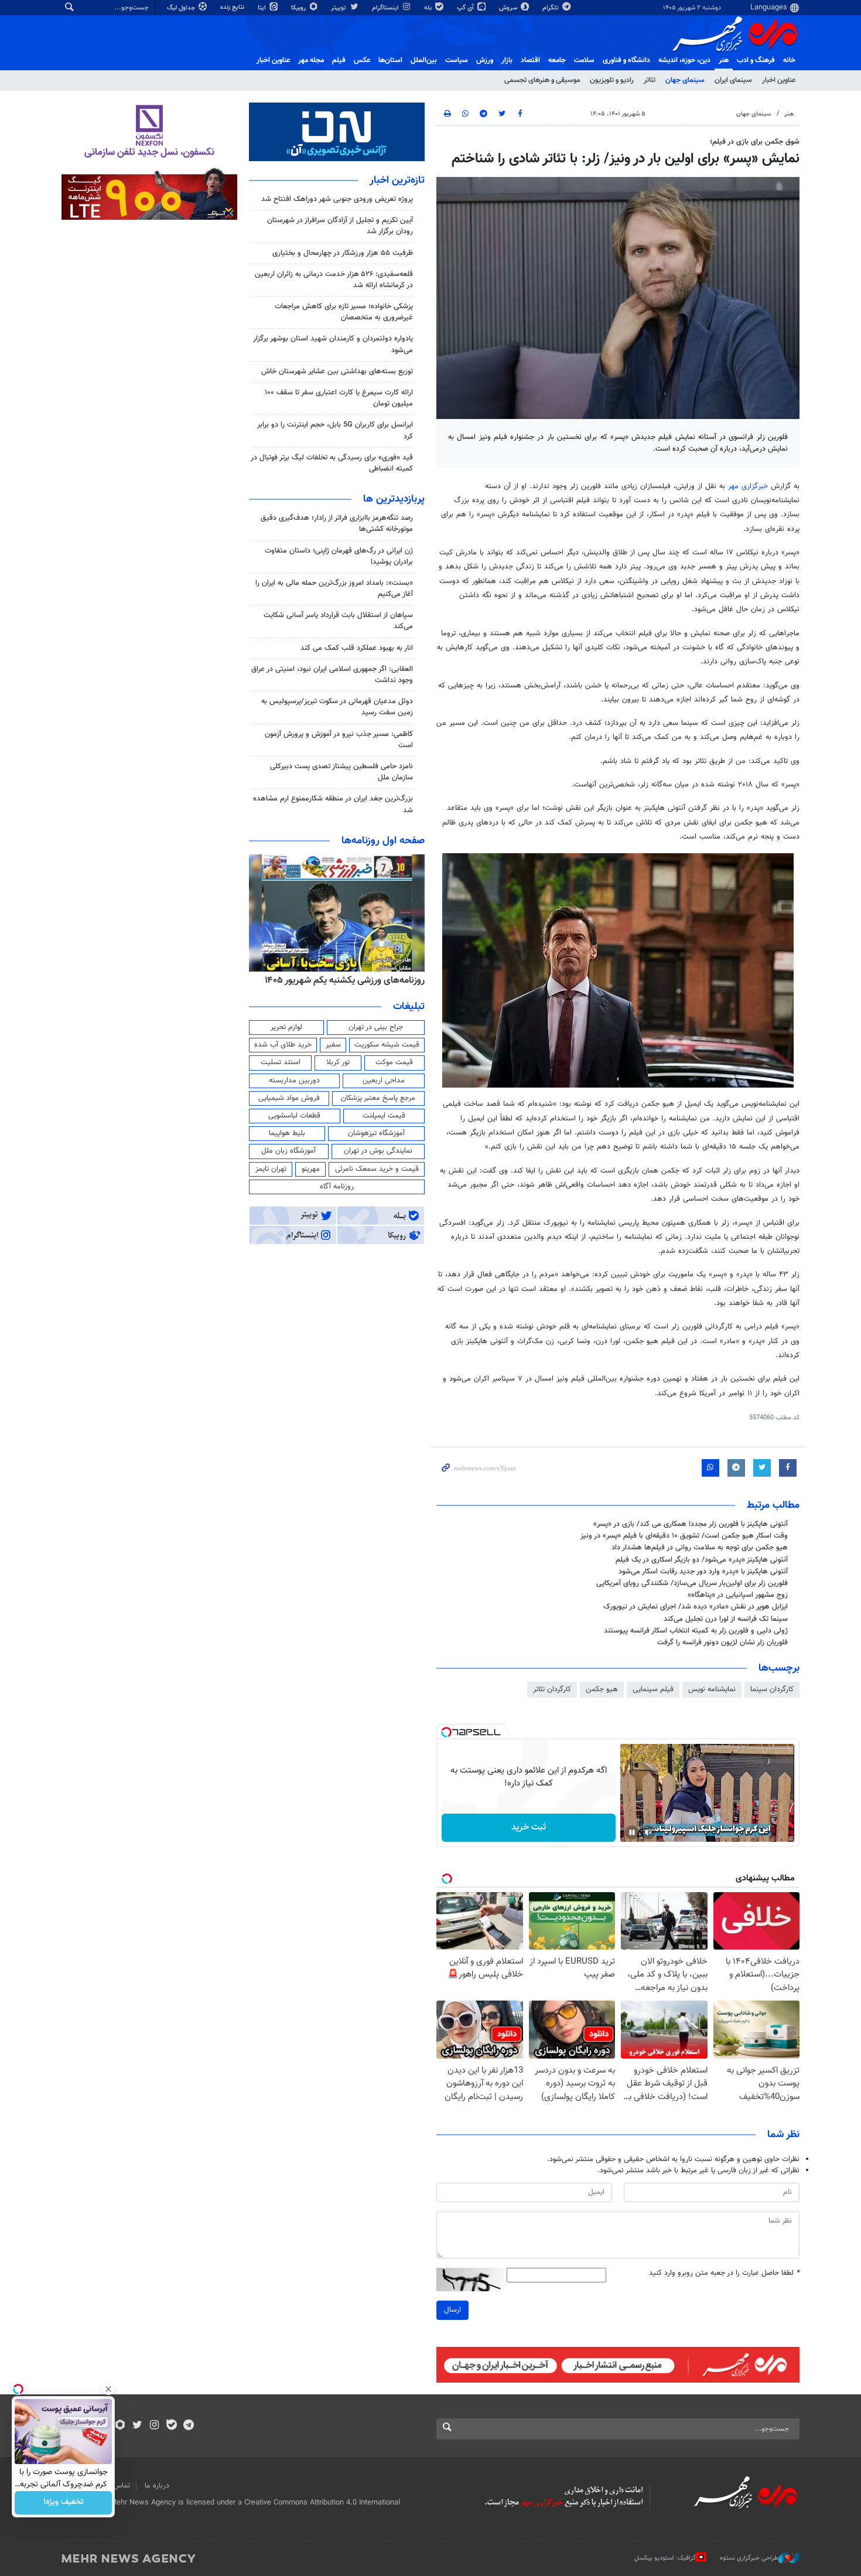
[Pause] (632, 1832)
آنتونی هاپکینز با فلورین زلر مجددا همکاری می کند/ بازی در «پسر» (691, 1524)
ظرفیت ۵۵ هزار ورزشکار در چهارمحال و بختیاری (343, 253)
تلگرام (551, 8)
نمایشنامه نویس (712, 1689)
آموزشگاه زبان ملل (288, 1151)
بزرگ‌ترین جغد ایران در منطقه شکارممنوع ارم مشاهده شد (333, 804)
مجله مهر (311, 60)
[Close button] (108, 2389)
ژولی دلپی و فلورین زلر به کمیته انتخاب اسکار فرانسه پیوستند (696, 1631)
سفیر (333, 1045)
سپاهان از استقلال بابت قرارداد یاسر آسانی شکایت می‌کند (338, 621)
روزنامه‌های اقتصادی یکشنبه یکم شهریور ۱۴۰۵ (300, 980)
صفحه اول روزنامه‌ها (383, 841)
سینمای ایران (733, 80)
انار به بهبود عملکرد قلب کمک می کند (357, 648)
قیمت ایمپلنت (384, 1116)
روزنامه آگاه (337, 1187)
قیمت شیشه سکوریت (387, 1045)
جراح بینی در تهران (376, 1027)
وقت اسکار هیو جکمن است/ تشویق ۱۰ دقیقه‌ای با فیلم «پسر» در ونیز (684, 1536)
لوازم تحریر (286, 1027)
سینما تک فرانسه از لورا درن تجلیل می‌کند (726, 1619)
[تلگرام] (188, 2426)
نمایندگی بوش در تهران (378, 1151)
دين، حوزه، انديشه (684, 60)
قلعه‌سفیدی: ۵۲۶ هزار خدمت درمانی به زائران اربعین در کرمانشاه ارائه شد (334, 280)
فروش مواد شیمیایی (289, 1098)
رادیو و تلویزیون (612, 80)
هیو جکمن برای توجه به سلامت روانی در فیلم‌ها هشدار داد (700, 1548)
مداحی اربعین (384, 1081)
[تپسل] (446, 1732)
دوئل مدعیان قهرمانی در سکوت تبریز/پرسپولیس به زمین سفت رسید (337, 707)
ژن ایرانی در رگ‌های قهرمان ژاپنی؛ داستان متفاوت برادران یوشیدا (339, 556)
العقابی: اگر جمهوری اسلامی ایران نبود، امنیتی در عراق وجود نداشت (332, 675)
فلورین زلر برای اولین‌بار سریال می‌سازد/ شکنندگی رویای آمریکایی (692, 1583)
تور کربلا (338, 1062)
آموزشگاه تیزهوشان (376, 1133)
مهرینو (311, 1169)
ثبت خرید (529, 1827)
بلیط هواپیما (287, 1133)
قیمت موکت (394, 1062)
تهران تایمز (271, 1169)
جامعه (557, 60)
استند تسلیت (281, 1062)
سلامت (584, 60)
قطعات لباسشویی (294, 1116)
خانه (789, 60)
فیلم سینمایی (653, 1689)
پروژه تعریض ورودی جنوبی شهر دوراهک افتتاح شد (337, 199)
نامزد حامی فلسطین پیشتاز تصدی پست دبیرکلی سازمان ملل (341, 772)
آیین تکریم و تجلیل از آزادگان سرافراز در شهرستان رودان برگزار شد (340, 226)
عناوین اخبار (779, 80)
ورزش (485, 60)
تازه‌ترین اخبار (397, 180)
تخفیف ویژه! (64, 2503)
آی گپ (466, 8)
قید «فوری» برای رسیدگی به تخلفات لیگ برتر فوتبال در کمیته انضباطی (332, 463)
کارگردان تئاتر (552, 1689)
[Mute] (648, 1832)
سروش (509, 8)
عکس (362, 60)
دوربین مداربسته (294, 1081)
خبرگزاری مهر (748, 486)
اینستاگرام (386, 8)
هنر (724, 60)
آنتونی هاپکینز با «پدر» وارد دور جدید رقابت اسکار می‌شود (703, 1572)
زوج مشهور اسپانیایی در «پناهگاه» (738, 1595)
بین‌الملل (424, 60)
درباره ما (157, 2486)
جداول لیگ (182, 8)
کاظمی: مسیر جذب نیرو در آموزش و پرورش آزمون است (339, 740)
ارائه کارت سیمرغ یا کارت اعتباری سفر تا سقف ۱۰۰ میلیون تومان (339, 398)
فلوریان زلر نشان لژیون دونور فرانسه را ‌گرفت (722, 1643)
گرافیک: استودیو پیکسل (665, 2558)
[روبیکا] (120, 2426)
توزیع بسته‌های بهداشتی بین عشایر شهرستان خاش (337, 372)
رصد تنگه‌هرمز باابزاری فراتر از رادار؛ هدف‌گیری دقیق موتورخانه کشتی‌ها (337, 524)
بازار (507, 60)
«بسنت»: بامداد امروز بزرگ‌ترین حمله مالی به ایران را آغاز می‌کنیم (334, 589)
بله (429, 8)
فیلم (339, 60)
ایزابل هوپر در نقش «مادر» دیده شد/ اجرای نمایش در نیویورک (696, 1607)
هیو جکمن (602, 1689)
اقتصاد (530, 60)
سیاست (457, 60)
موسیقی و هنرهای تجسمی (542, 80)
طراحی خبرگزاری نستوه (749, 2558)
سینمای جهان (685, 80)
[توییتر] (137, 2426)
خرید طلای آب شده (283, 1045)
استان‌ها (390, 60)
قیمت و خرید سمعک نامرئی (377, 1169)
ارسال (452, 2310)
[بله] (171, 2426)
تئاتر (650, 80)
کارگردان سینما (772, 1689)
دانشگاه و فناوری (626, 60)
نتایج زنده (233, 7)
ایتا (263, 8)
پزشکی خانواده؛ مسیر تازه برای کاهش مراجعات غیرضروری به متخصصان (344, 312)
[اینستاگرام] (154, 2426)
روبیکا (299, 8)
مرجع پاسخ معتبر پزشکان (378, 1098)
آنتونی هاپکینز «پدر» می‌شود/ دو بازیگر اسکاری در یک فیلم (702, 1560)
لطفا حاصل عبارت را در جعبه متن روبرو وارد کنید (724, 2273)
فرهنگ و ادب (756, 60)
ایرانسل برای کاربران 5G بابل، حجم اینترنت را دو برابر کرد (335, 430)
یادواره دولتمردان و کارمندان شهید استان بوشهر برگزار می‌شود (333, 344)
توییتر (339, 8)
